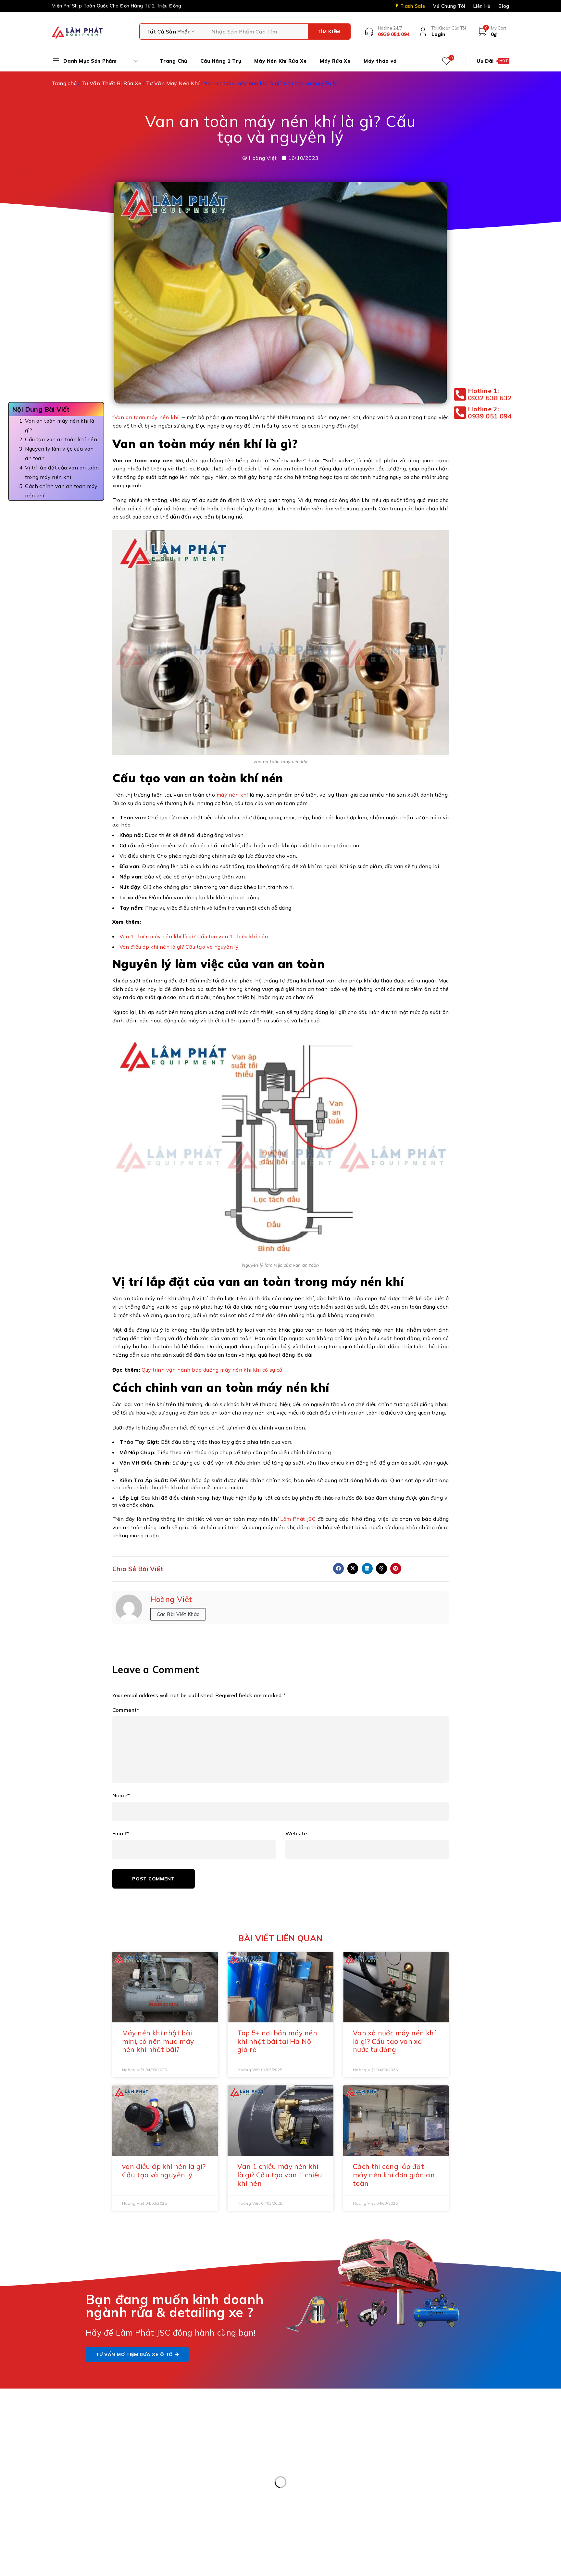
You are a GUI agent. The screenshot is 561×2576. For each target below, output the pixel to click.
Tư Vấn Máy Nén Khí (173, 83)
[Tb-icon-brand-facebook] (410, 2435)
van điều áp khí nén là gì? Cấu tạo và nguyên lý (164, 2171)
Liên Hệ (482, 6)
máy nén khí (232, 795)
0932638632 (331, 2482)
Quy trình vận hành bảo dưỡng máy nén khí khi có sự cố (211, 1370)
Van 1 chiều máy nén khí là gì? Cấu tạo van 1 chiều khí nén (194, 936)
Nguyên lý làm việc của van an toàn (59, 453)
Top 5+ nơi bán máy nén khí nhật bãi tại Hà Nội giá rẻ (277, 2041)
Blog (504, 6)
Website (296, 1833)
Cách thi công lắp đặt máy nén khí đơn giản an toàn (394, 2175)
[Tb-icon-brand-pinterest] (424, 2435)
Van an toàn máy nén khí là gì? (60, 425)
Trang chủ (64, 83)
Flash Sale (413, 6)
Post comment (153, 1879)
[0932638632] (294, 2487)
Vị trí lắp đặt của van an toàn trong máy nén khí (62, 472)
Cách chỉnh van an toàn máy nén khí (61, 491)
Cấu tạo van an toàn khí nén (62, 439)
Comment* (126, 1710)
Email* (121, 1833)
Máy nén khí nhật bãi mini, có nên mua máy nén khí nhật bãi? (158, 2041)
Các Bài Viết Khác (178, 1614)
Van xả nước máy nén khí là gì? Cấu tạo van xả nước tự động (394, 2041)
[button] (339, 1569)
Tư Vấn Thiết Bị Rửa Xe (112, 83)
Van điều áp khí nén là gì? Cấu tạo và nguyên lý (179, 947)
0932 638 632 (93, 2467)
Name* (121, 1795)
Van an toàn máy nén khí (146, 417)
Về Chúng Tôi (449, 6)
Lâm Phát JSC (298, 1519)
